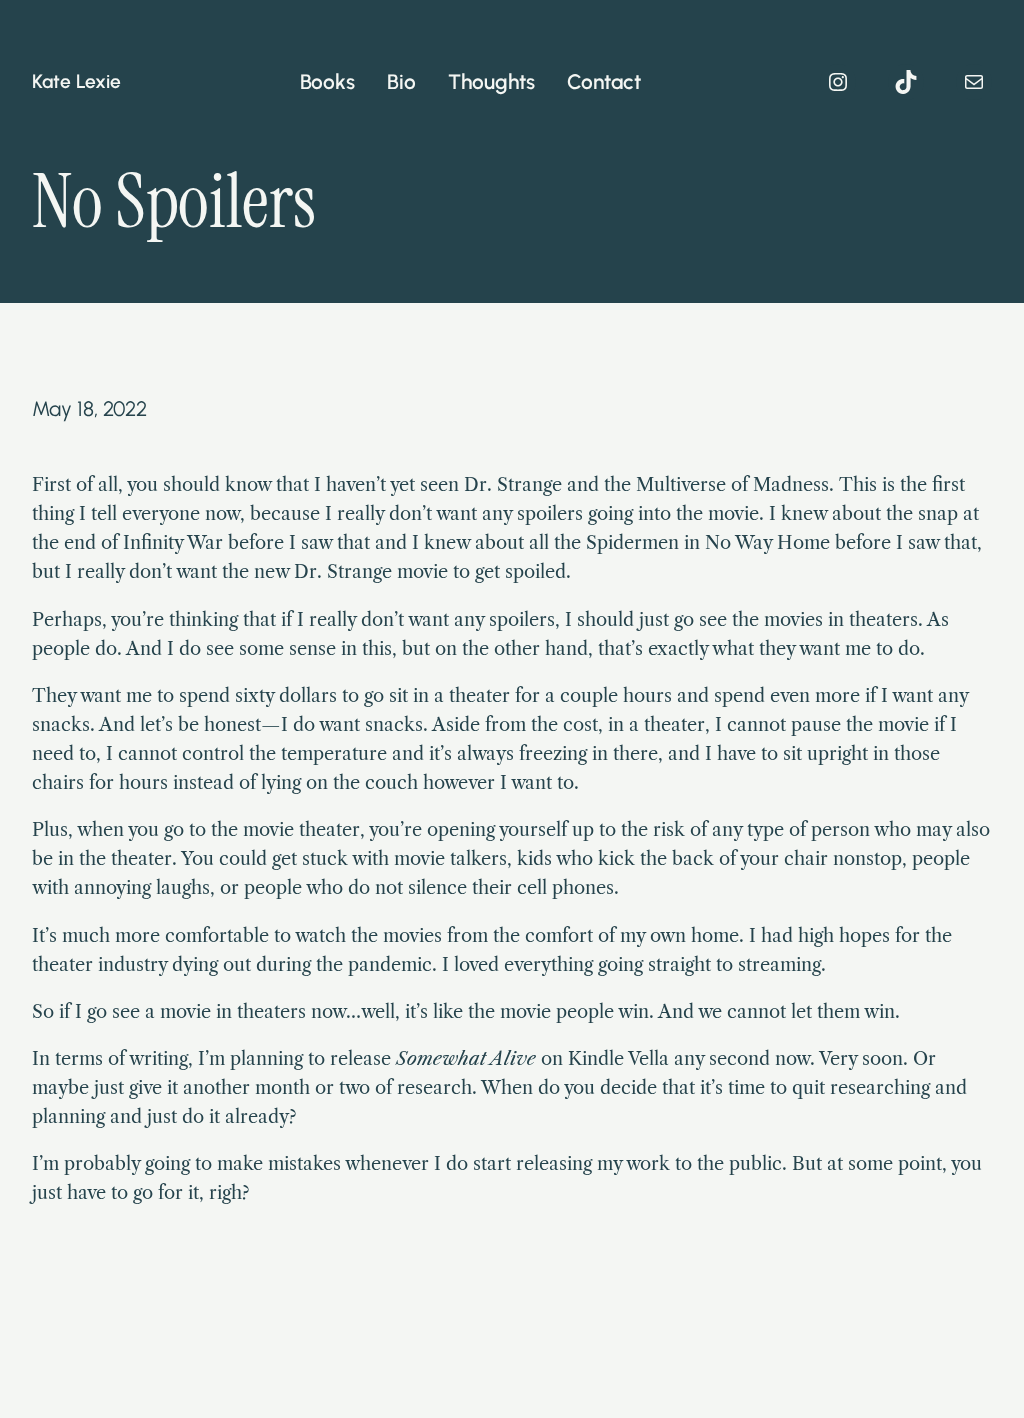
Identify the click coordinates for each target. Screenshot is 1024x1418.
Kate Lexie (76, 81)
